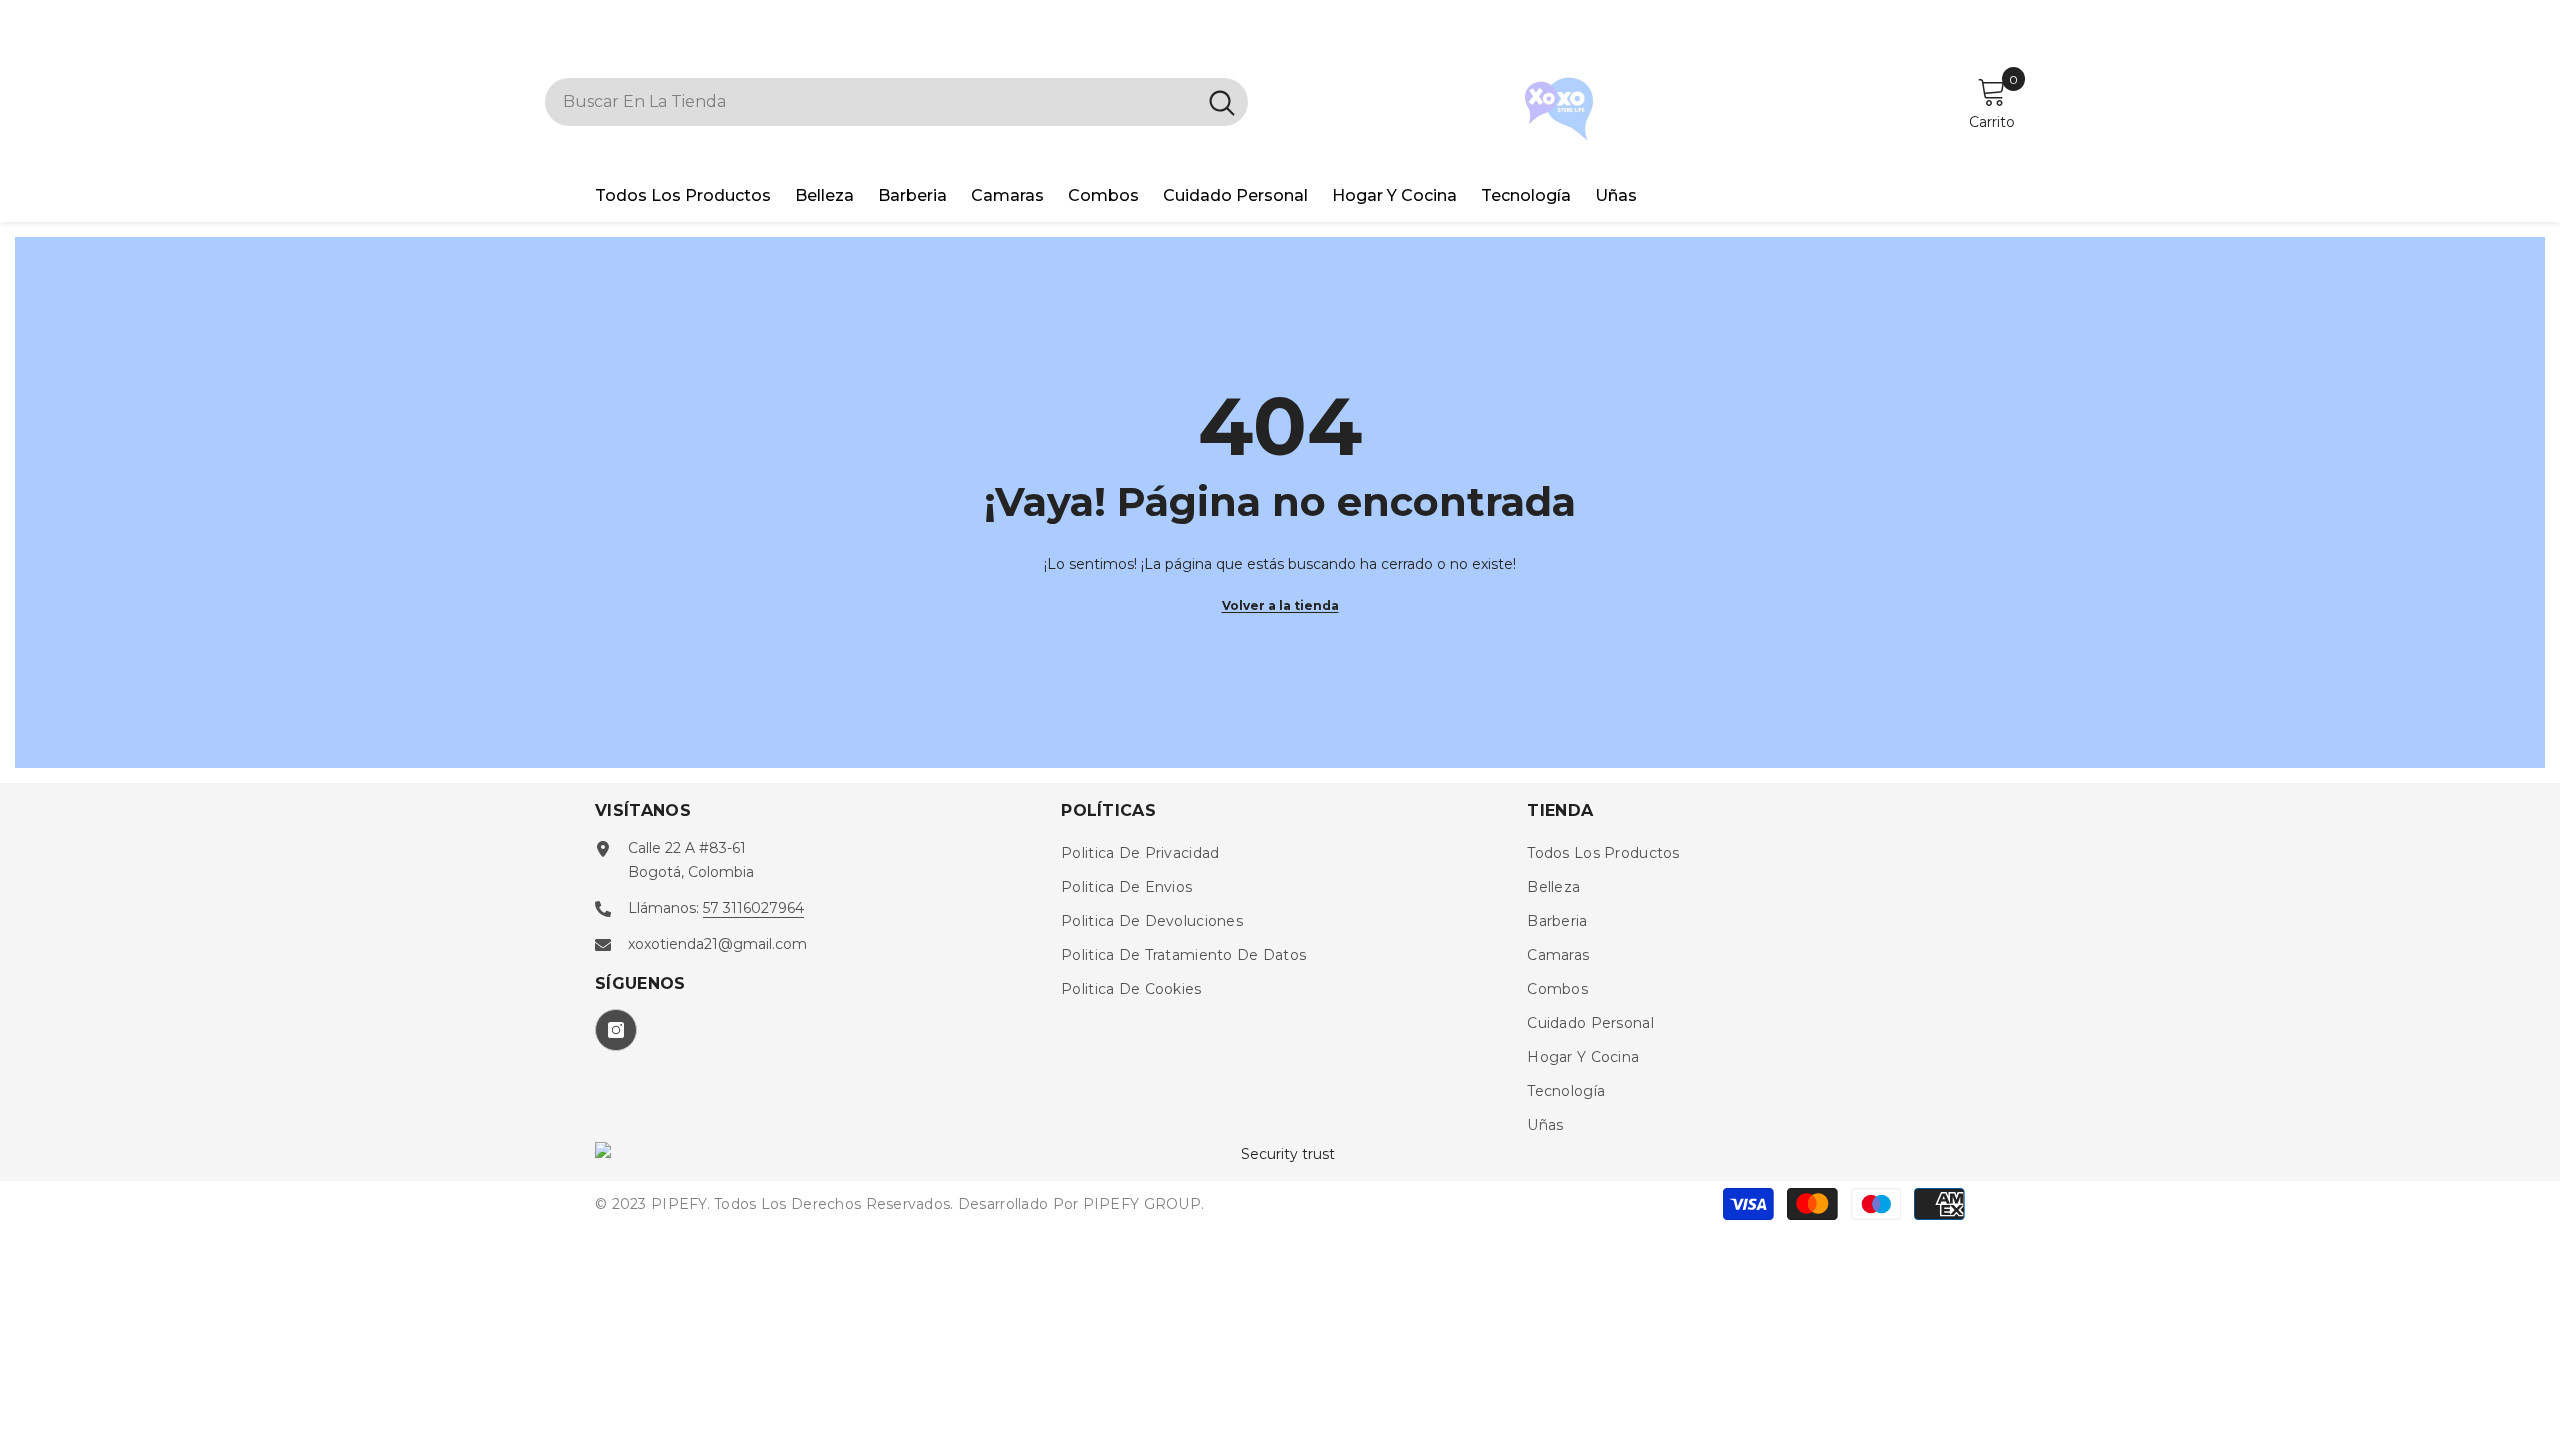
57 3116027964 (753, 908)
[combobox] (870, 102)
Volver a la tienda (1280, 605)
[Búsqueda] (896, 102)
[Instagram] (616, 1030)
